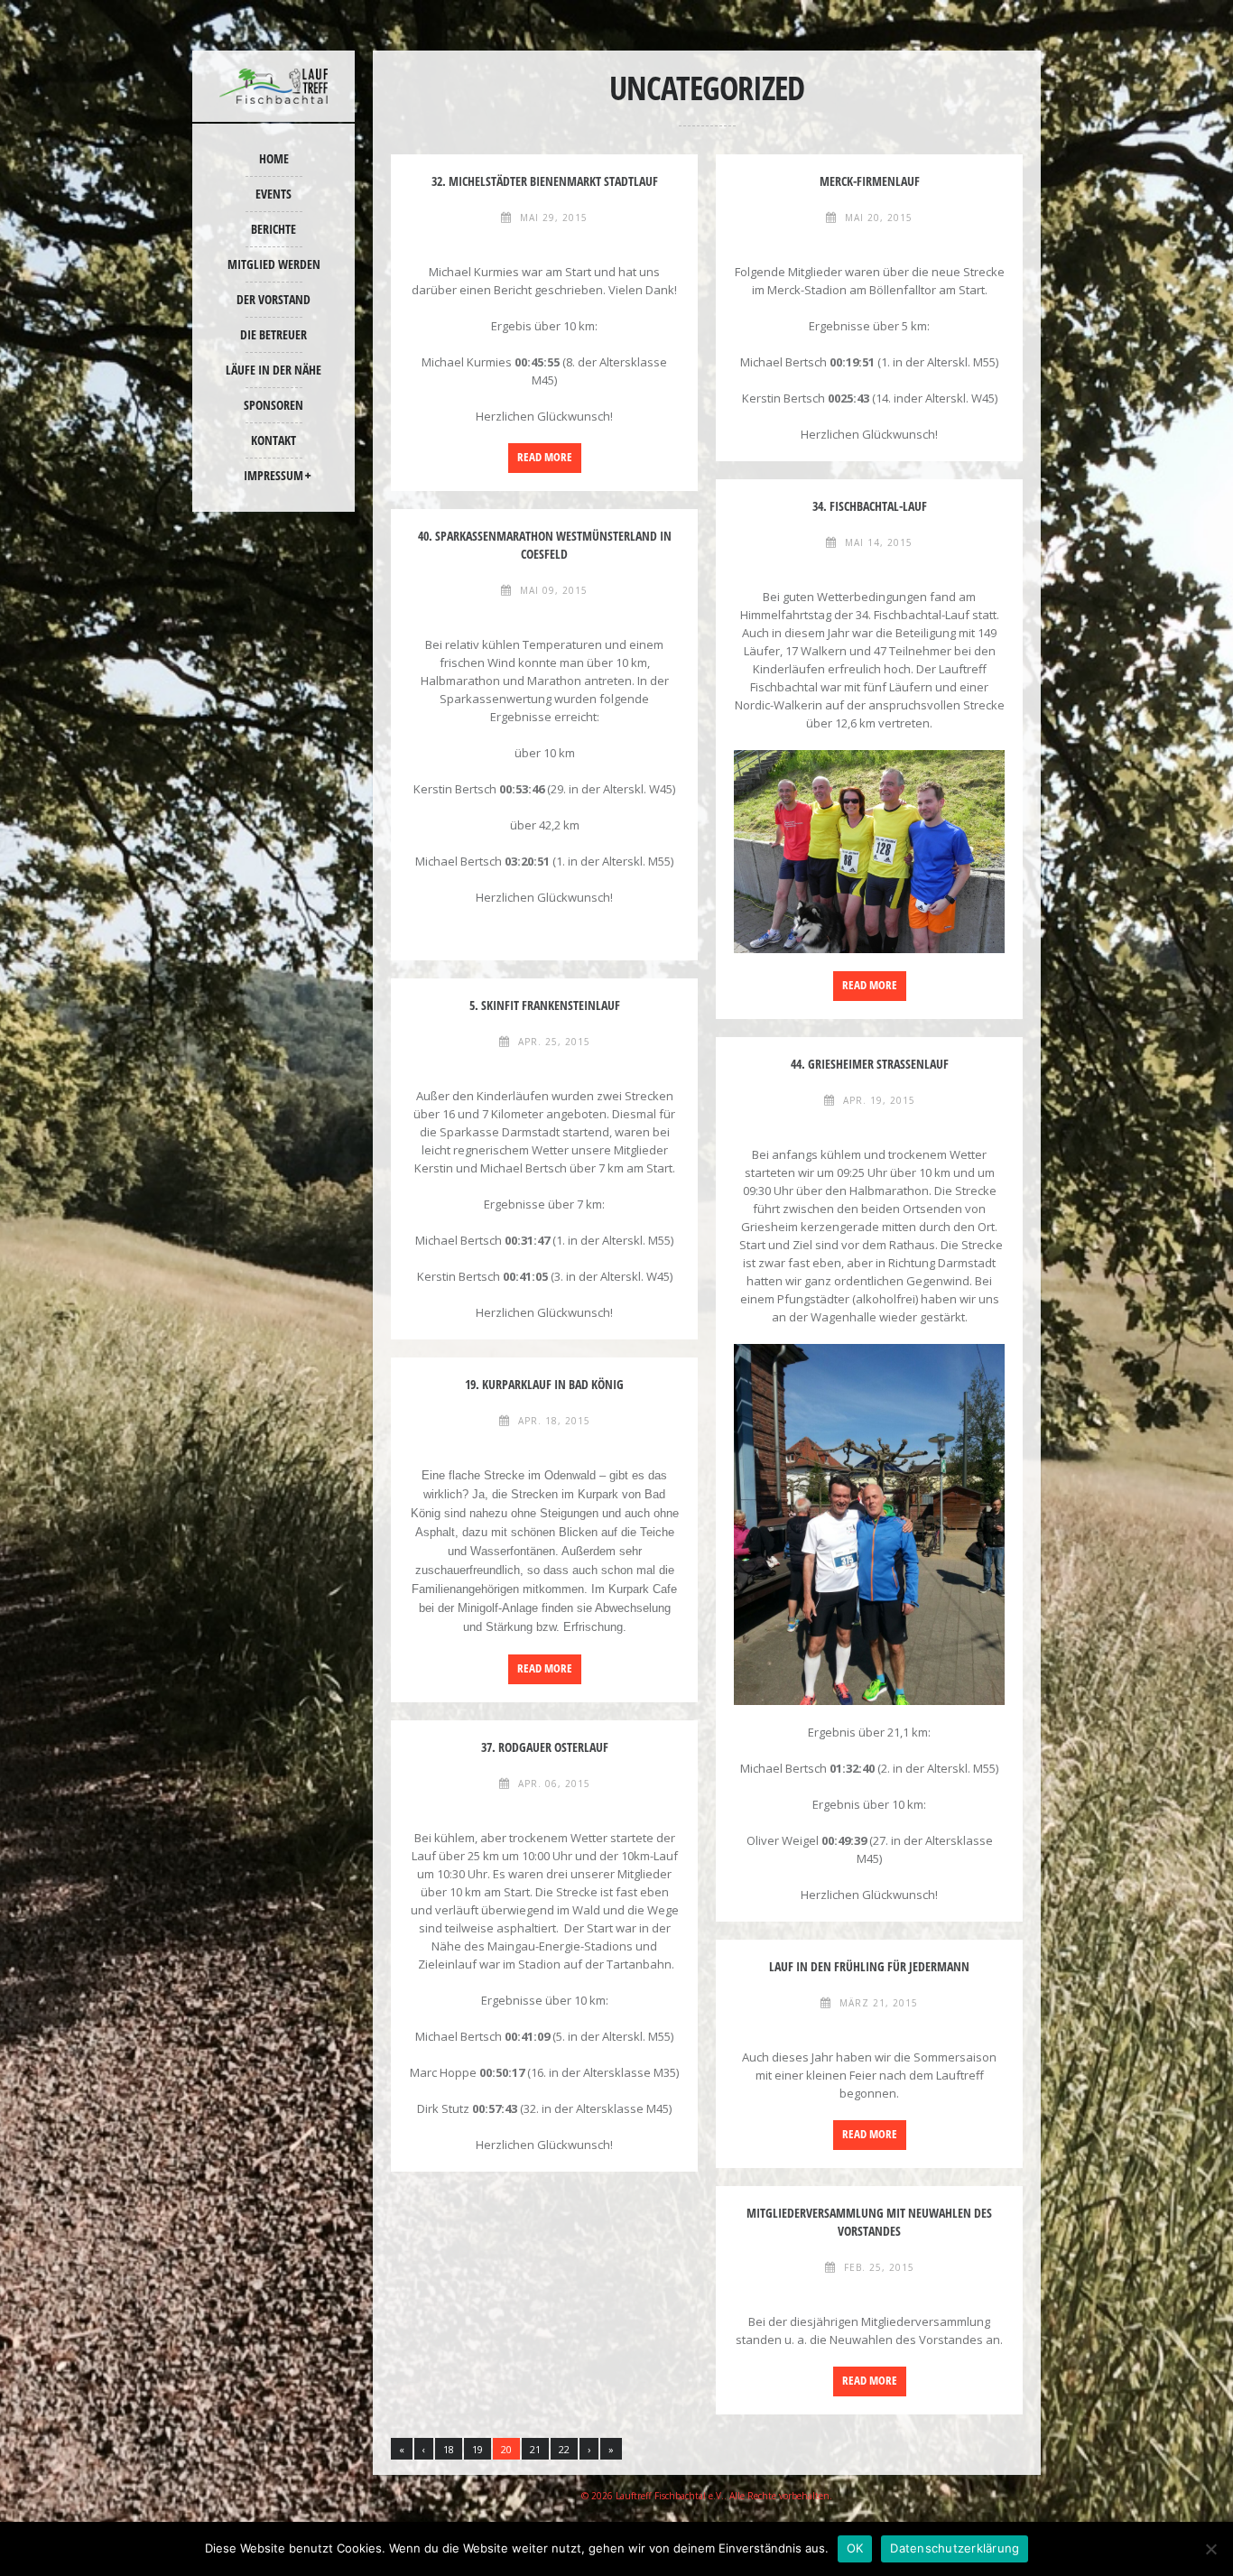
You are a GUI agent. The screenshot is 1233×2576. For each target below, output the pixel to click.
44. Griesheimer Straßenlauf (870, 1064)
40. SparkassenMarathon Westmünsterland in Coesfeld (545, 545)
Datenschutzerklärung (955, 2548)
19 (477, 2449)
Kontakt (273, 440)
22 (564, 2449)
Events (273, 194)
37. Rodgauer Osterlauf (545, 1747)
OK (855, 2548)
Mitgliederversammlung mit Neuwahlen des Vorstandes (869, 2222)
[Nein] (1210, 2549)
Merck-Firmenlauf (870, 181)
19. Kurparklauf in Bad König (544, 1384)
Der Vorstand (273, 299)
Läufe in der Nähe (273, 370)
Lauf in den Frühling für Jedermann (869, 1966)
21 (535, 2449)
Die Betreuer (273, 334)
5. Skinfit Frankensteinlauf (545, 1005)
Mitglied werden (274, 264)
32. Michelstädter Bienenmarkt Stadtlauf (545, 181)
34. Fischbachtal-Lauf (870, 506)
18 (449, 2449)
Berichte (273, 229)
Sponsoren (273, 405)
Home (274, 158)
